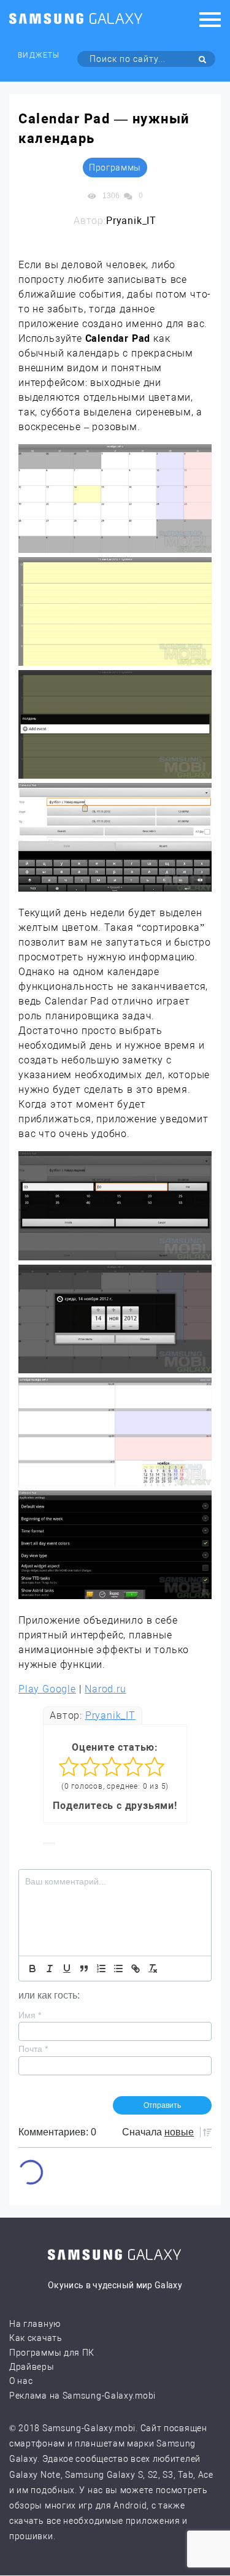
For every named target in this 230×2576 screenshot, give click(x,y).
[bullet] (118, 1969)
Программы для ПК (52, 2353)
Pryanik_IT (110, 1715)
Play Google (47, 1689)
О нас (21, 2381)
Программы (115, 168)
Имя (30, 2015)
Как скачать (36, 2338)
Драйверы (32, 2367)
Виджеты (38, 55)
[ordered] (101, 1969)
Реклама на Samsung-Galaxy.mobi (82, 2396)
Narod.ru (105, 1689)
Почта (33, 2049)
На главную (35, 2324)
